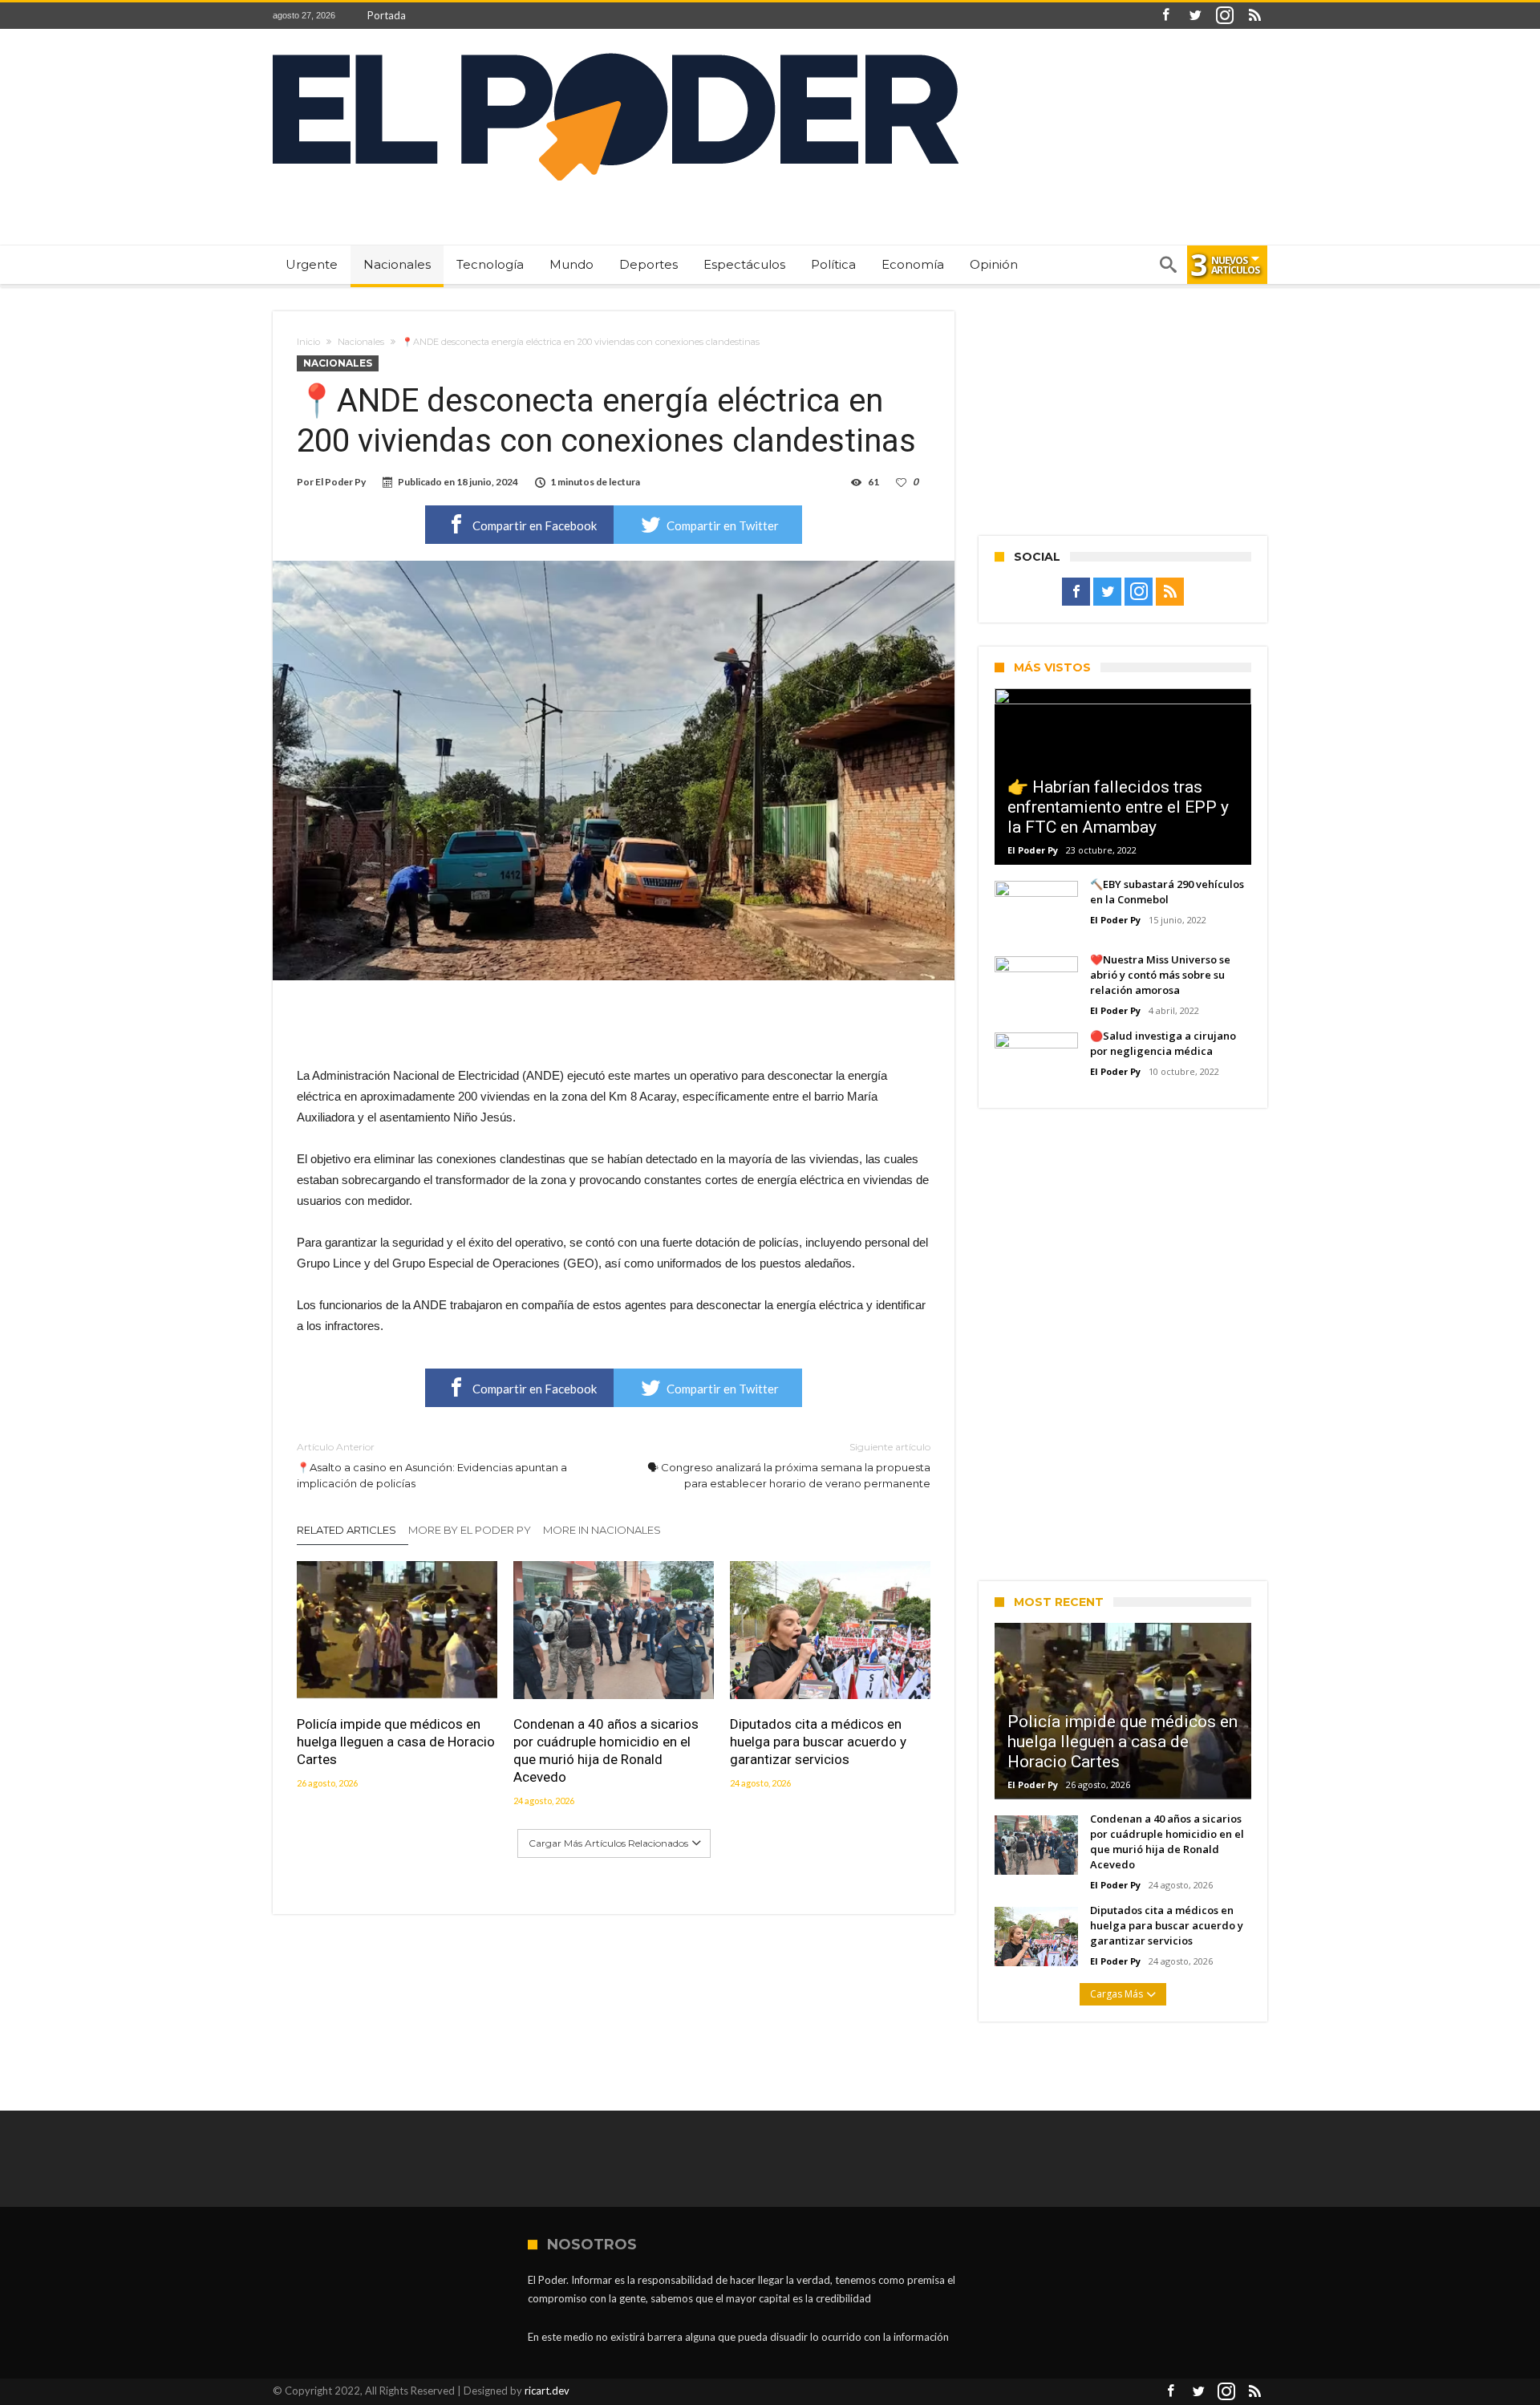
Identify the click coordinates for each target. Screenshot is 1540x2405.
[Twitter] (1195, 16)
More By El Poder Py (470, 1530)
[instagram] (1225, 16)
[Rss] (1254, 16)
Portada (387, 15)
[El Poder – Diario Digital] (616, 53)
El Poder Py (340, 482)
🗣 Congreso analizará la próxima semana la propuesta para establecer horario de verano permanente (789, 1465)
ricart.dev (547, 2391)
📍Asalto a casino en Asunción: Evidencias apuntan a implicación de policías (432, 1465)
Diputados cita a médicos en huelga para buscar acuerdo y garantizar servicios (818, 1742)
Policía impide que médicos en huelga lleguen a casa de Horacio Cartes (396, 1742)
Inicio (308, 342)
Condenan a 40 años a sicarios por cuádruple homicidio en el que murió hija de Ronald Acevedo (606, 1750)
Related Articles (346, 1530)
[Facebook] (1165, 16)
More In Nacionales (602, 1530)
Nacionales (361, 342)
